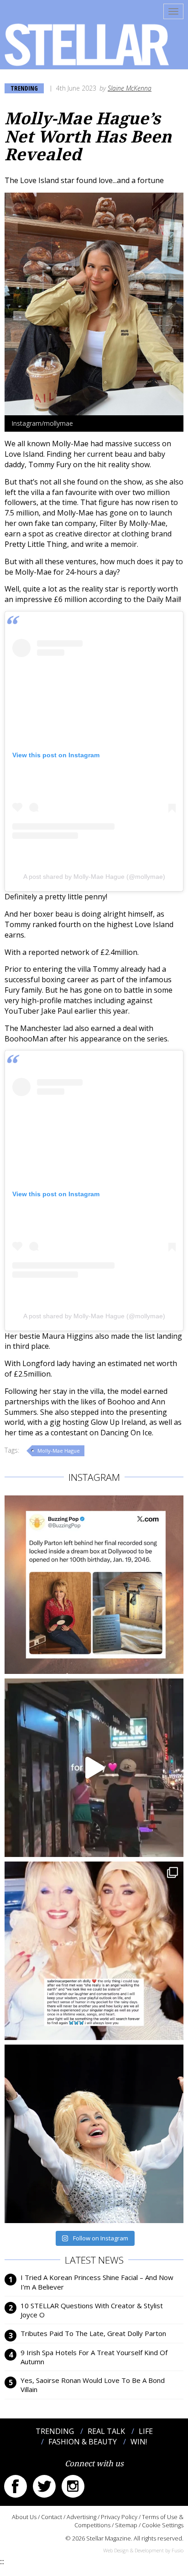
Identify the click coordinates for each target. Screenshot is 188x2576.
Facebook (16, 2486)
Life (146, 2431)
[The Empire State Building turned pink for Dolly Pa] (94, 1768)
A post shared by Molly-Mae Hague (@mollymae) (94, 877)
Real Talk (106, 2431)
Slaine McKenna (130, 88)
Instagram (73, 2486)
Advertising (81, 2517)
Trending (24, 88)
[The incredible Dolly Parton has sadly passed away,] (94, 2134)
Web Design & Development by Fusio (143, 2550)
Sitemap (126, 2525)
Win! (139, 2442)
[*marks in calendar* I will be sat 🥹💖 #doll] (94, 1585)
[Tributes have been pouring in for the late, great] (94, 1951)
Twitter (44, 2486)
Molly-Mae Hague (59, 1451)
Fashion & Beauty (83, 2442)
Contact (52, 2517)
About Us (24, 2517)
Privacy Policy (119, 2517)
